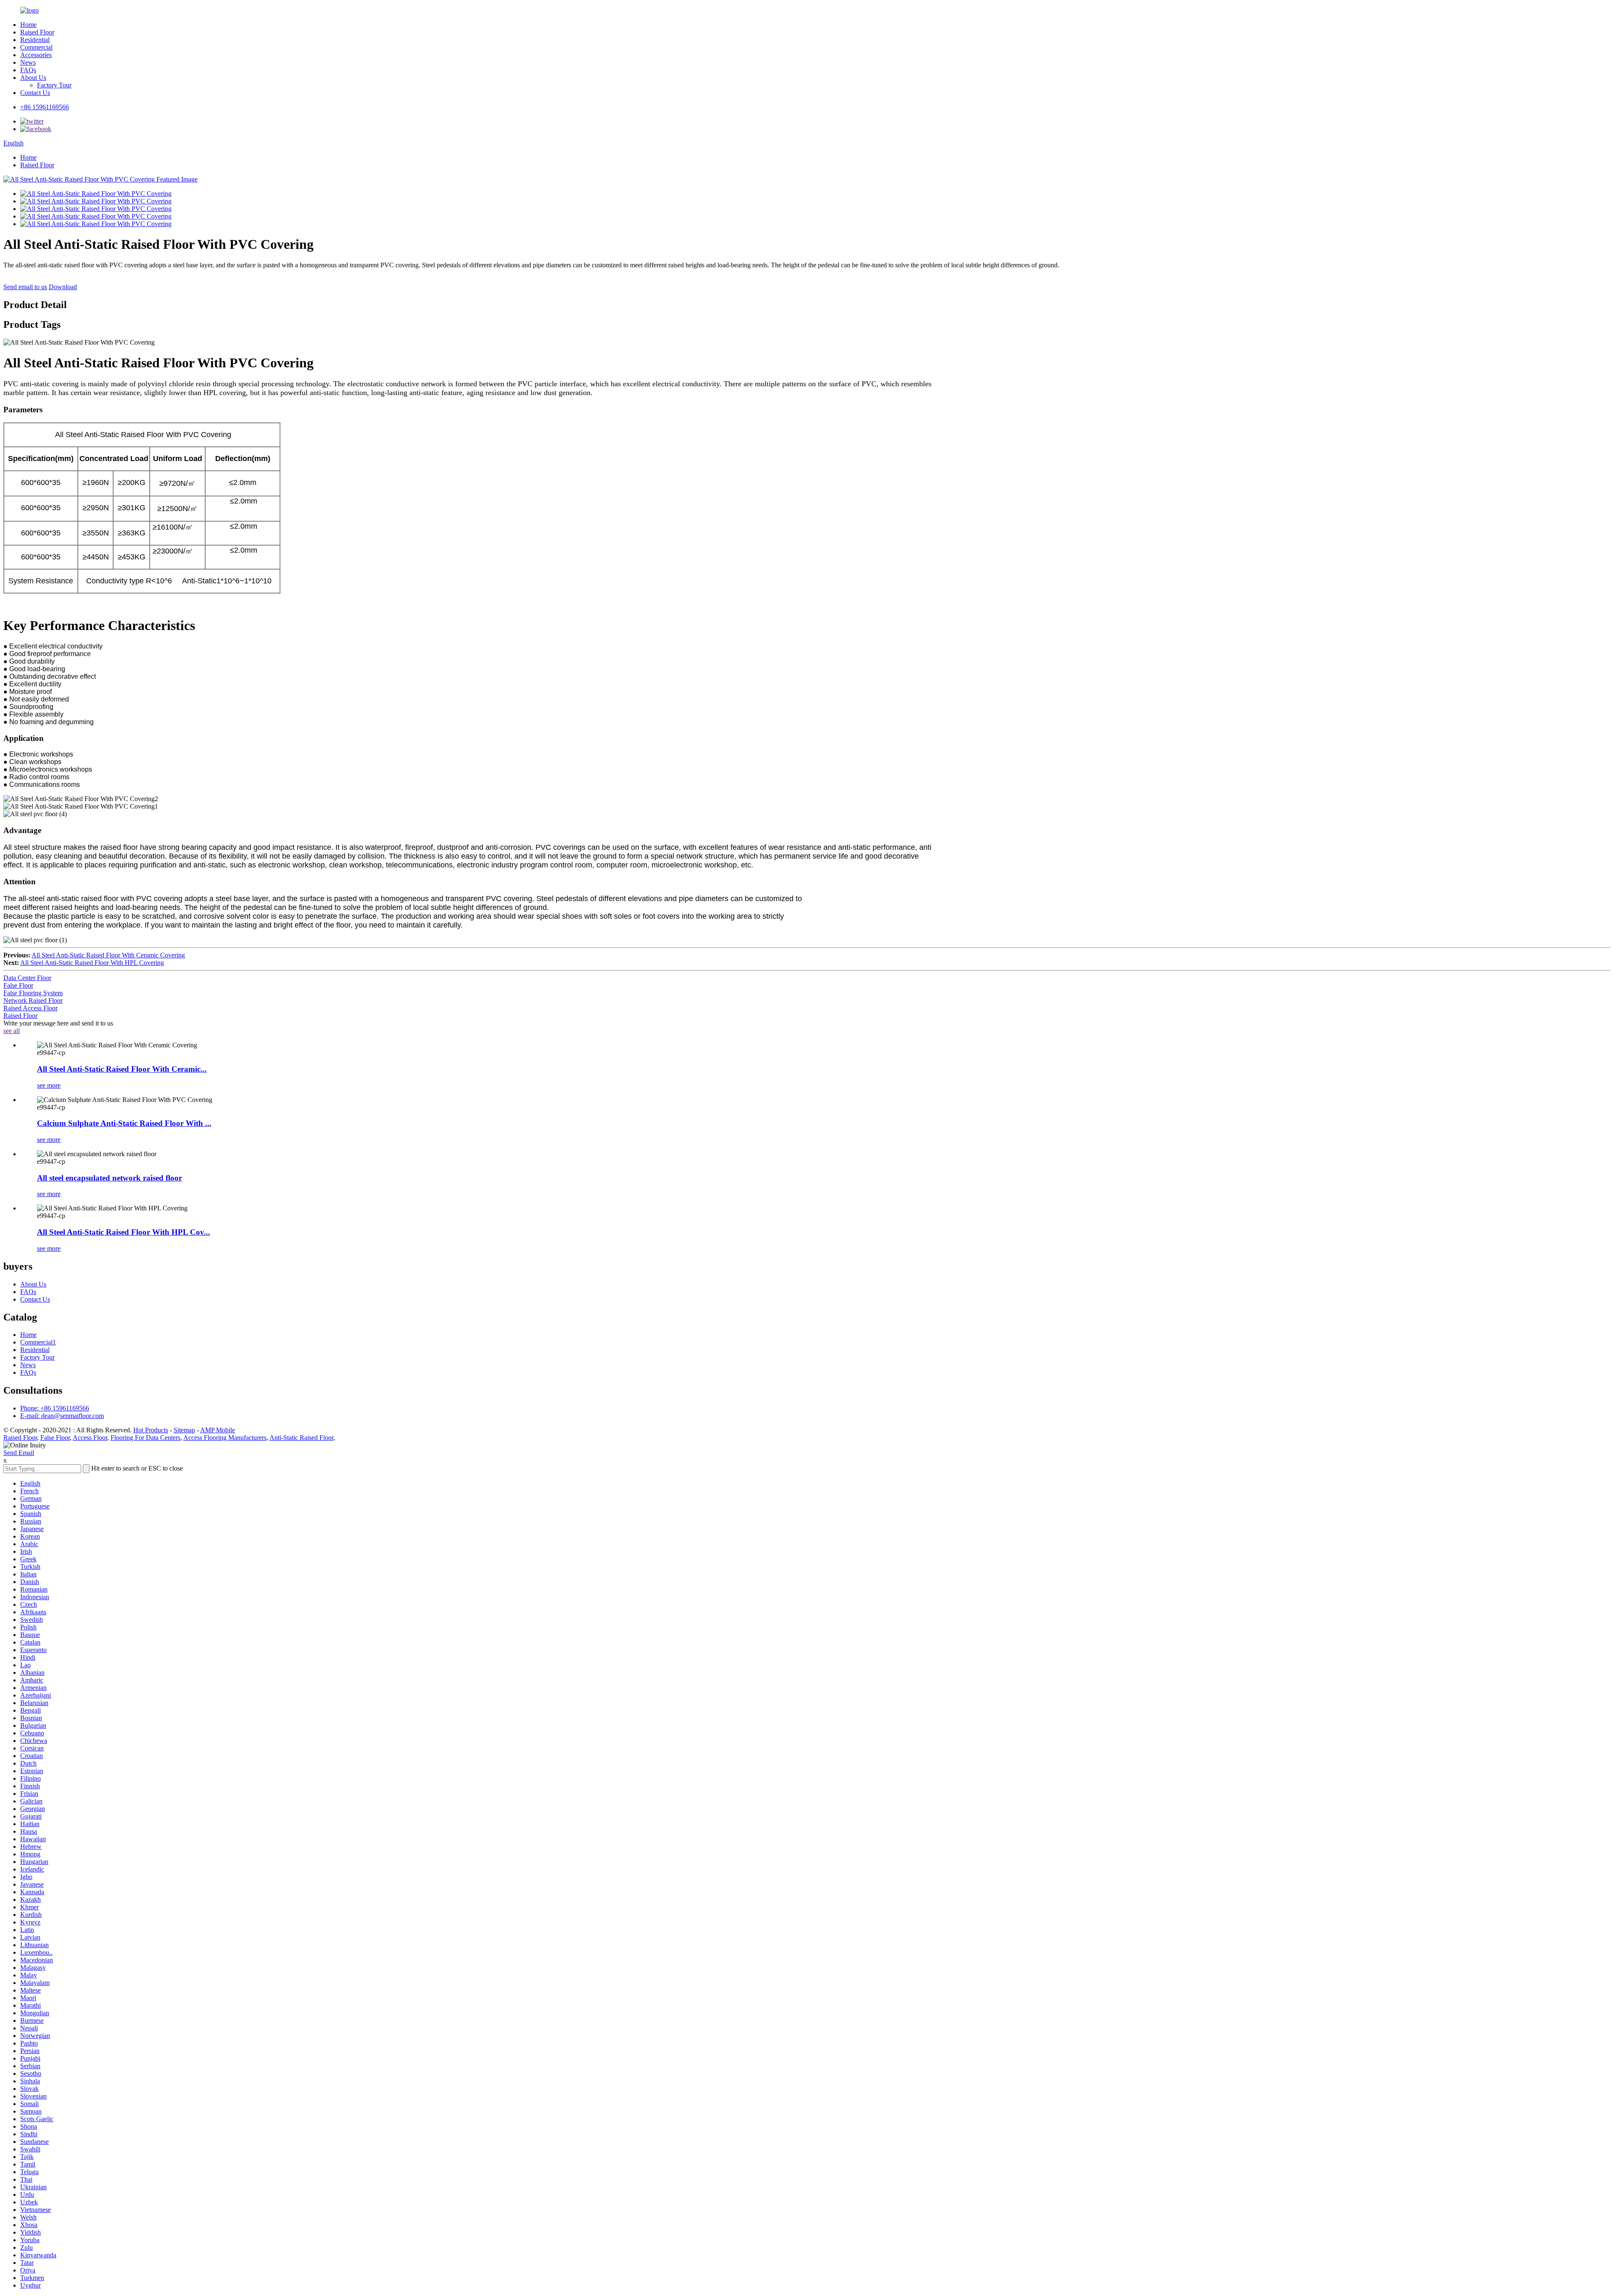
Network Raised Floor (33, 1000)
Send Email (19, 1453)
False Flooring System (33, 993)
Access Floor (90, 1438)
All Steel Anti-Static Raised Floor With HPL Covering (92, 963)
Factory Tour (54, 85)
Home (28, 25)
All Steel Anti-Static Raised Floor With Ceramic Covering (108, 955)
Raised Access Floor (30, 1008)
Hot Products (151, 1430)
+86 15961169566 (45, 107)
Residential (35, 40)
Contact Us (35, 93)
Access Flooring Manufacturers (225, 1438)
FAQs (28, 70)
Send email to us (25, 287)
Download (63, 287)
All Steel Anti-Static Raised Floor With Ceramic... (122, 1069)
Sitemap (184, 1430)
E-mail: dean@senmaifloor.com (62, 1416)
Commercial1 (38, 1342)
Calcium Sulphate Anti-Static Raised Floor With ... (124, 1123)
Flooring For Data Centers (145, 1438)
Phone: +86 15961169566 (55, 1408)
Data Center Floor (27, 978)
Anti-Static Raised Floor (301, 1438)
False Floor (18, 985)
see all (12, 1031)
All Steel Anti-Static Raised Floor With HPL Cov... (124, 1232)
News (28, 62)
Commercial (36, 47)
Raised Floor (37, 32)
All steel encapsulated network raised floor (109, 1178)
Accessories (36, 55)
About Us (33, 78)
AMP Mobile (218, 1430)
